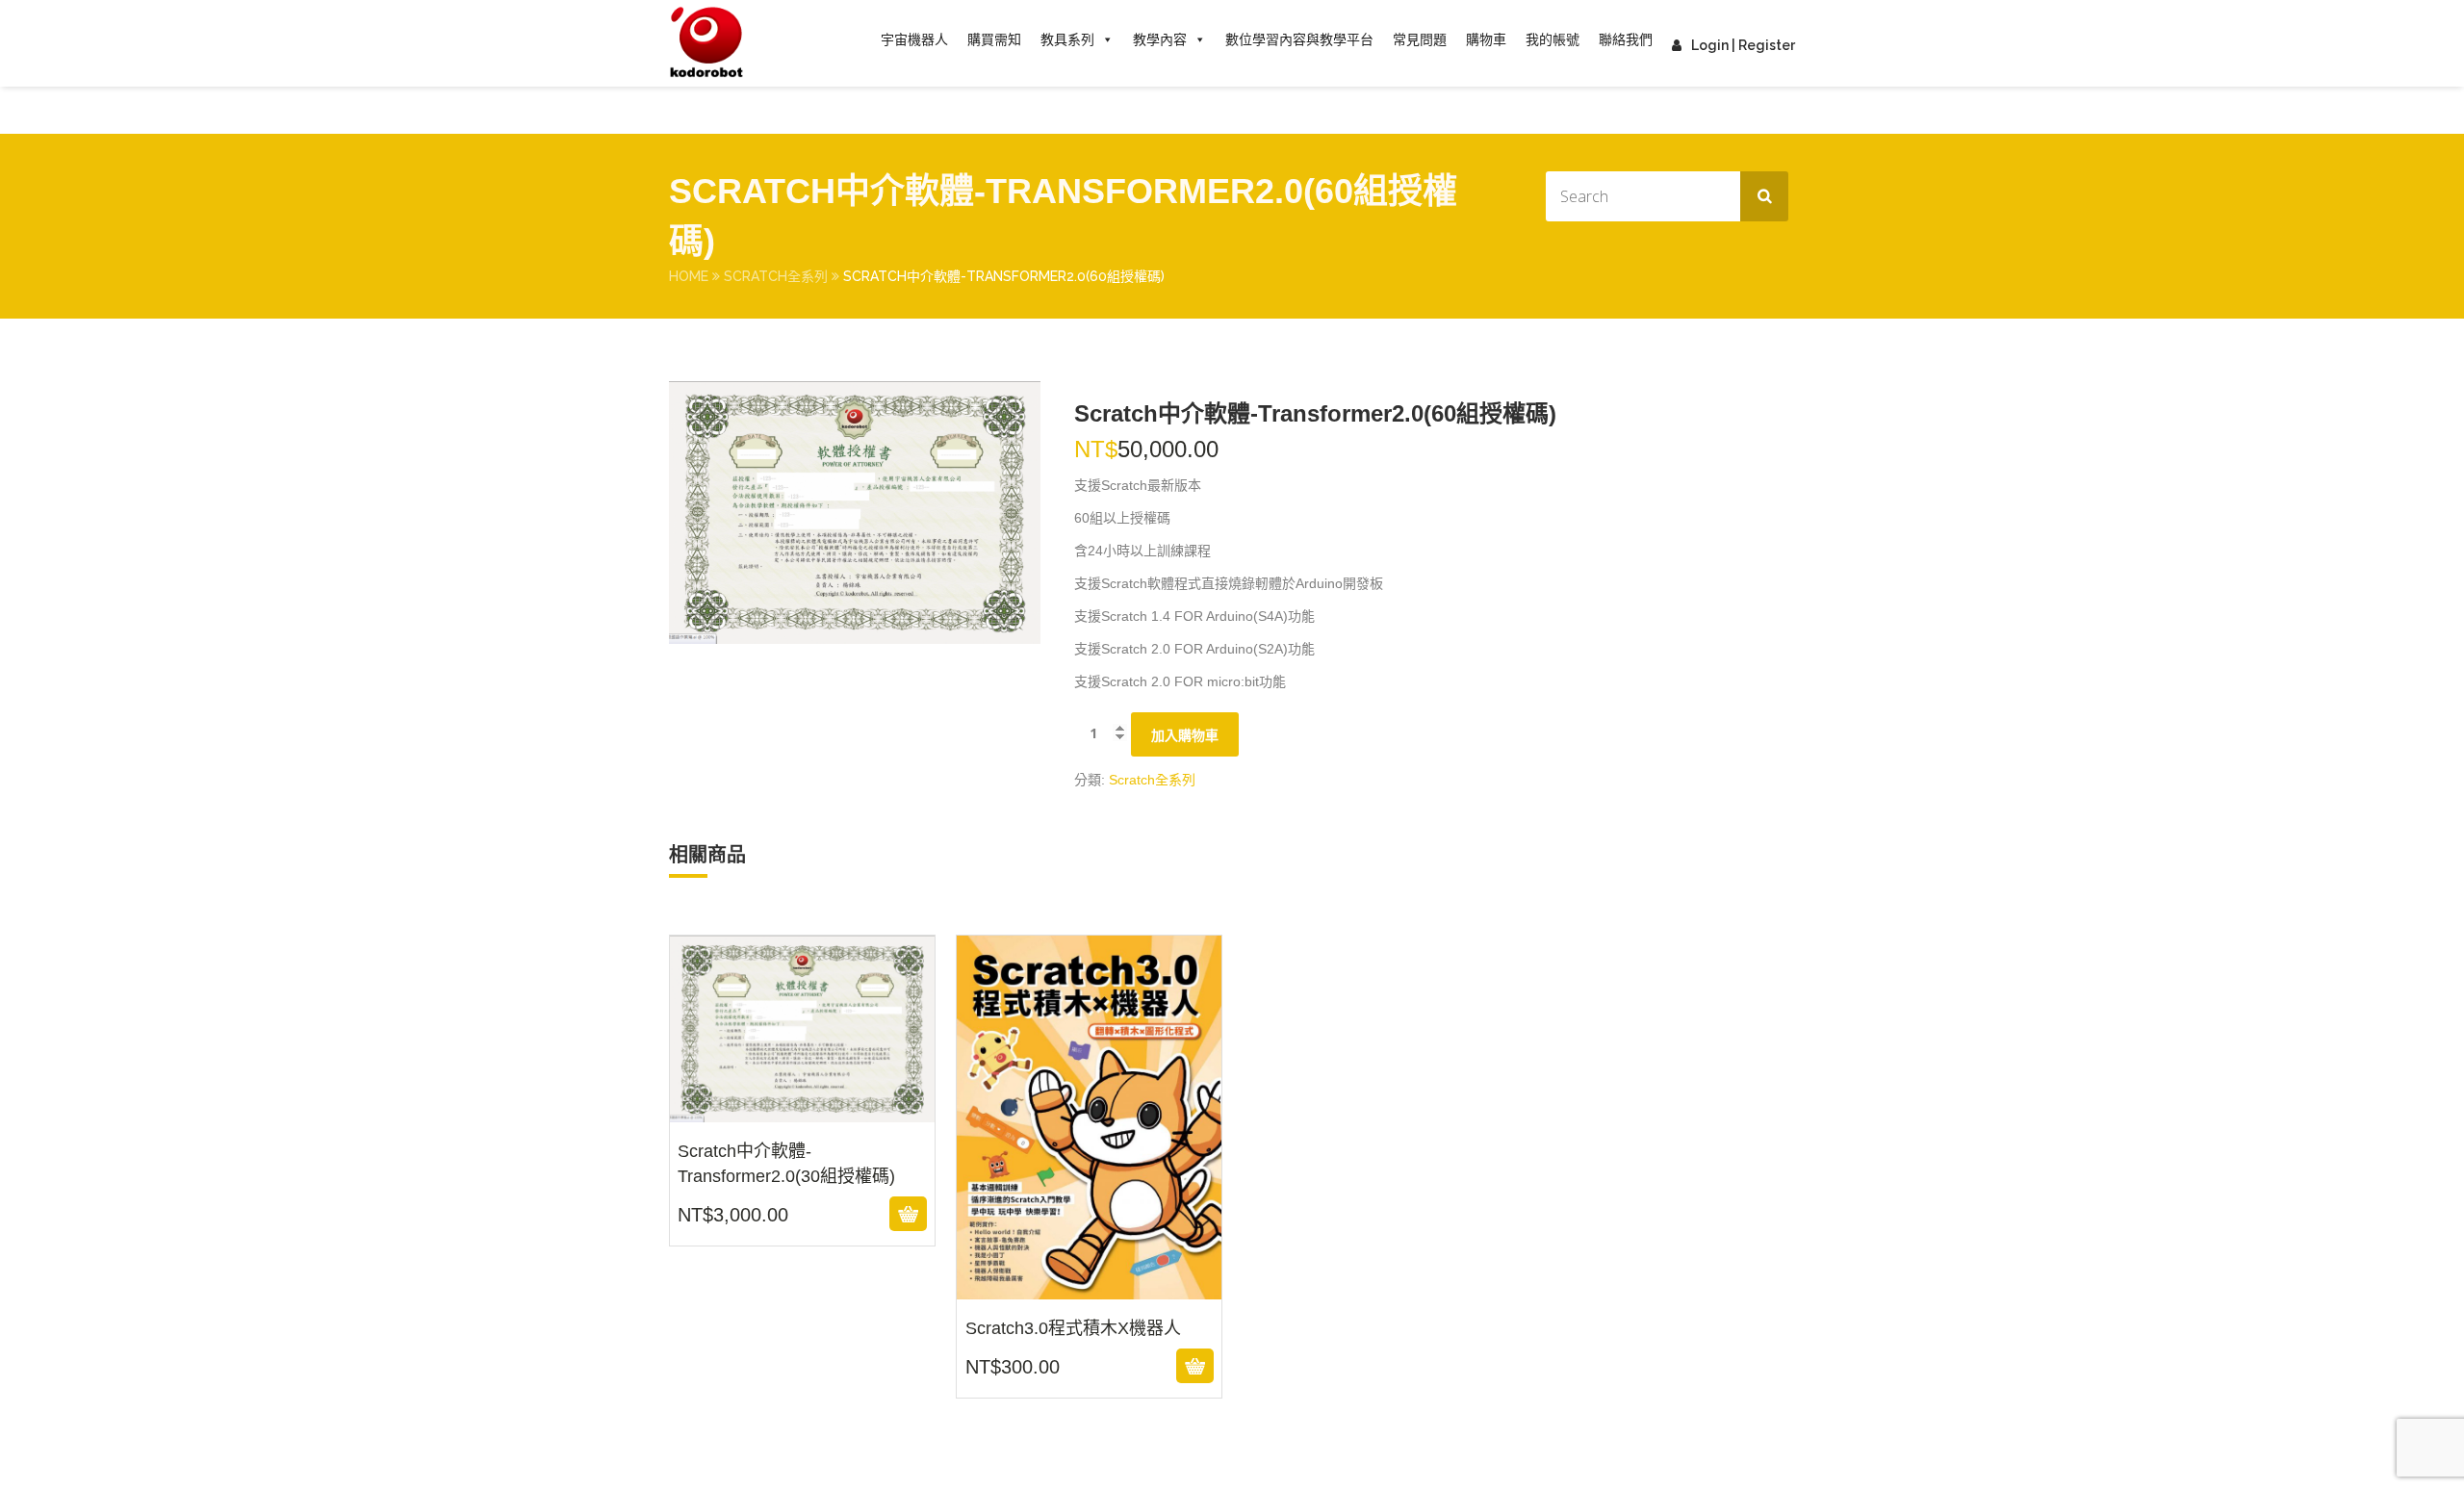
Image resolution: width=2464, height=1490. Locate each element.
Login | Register (1743, 45)
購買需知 (994, 39)
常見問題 (1420, 39)
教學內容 (1160, 39)
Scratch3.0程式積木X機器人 (1090, 1287)
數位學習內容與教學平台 (1299, 39)
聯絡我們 (1626, 39)
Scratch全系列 (776, 276)
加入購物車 (1185, 735)
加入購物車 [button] (799, 1214)
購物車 (1486, 39)
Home (689, 276)
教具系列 (1067, 39)
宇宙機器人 (914, 39)
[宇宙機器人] (706, 43)
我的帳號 (1553, 39)
